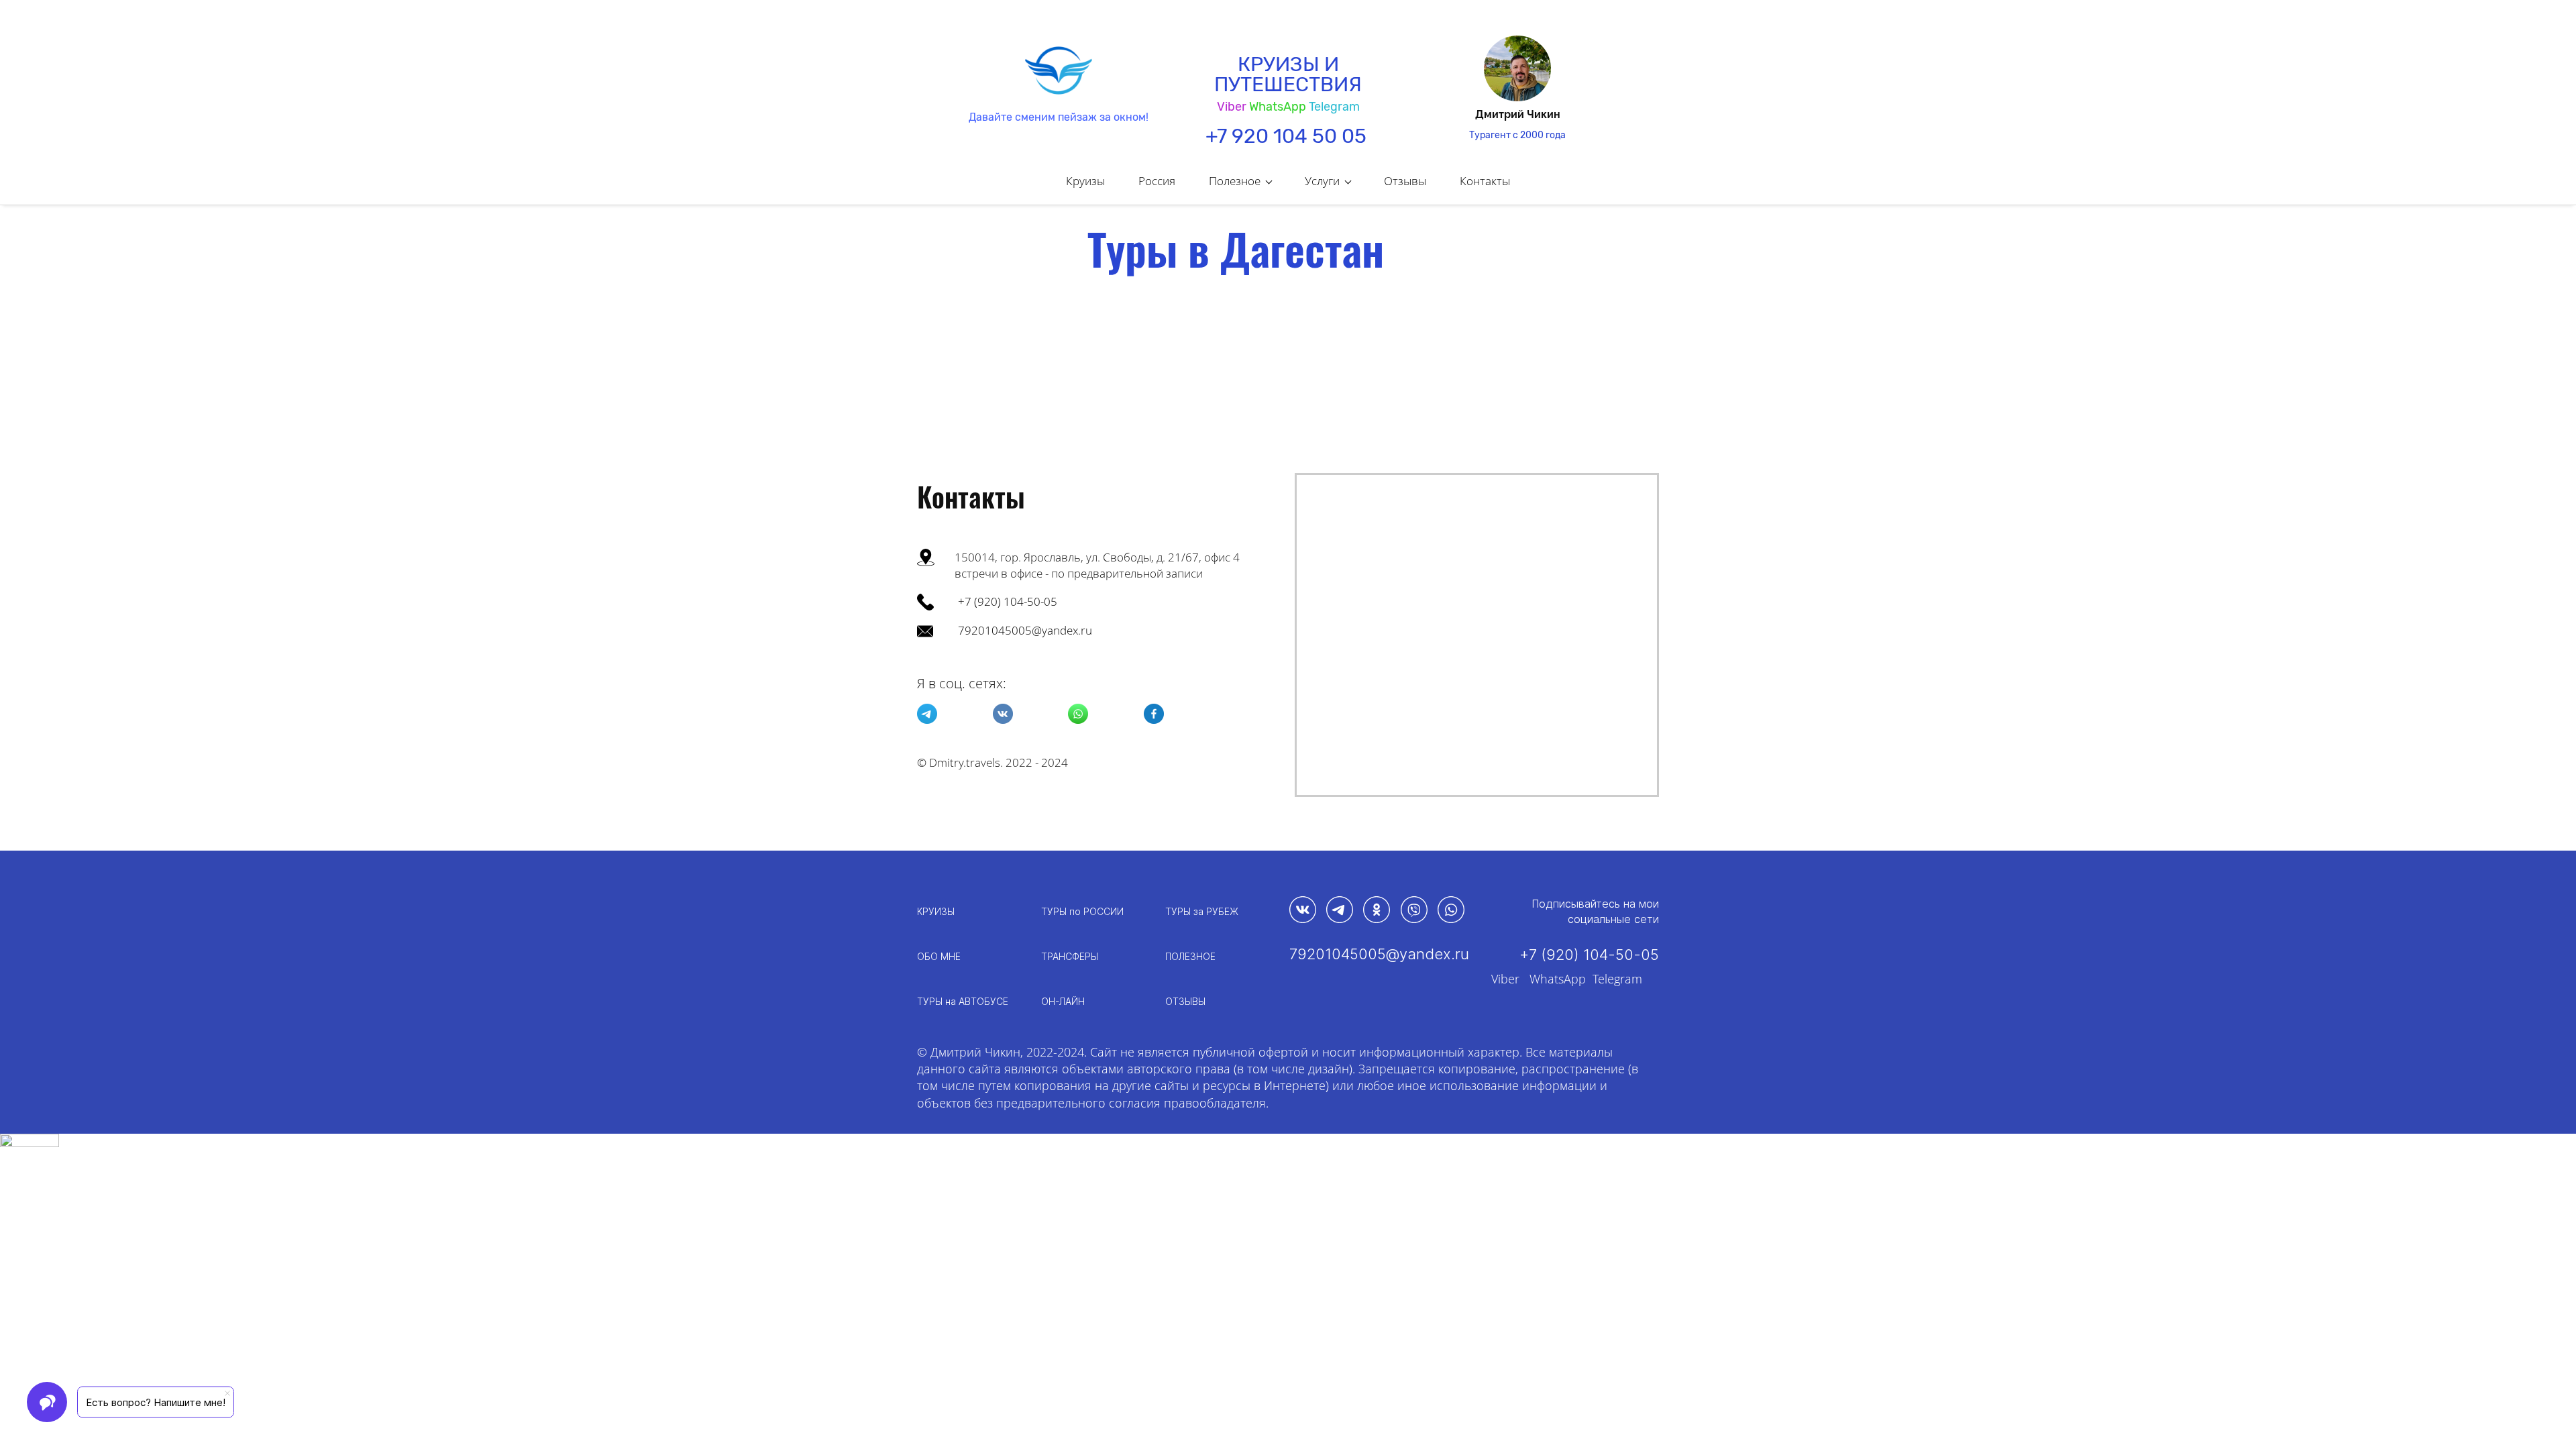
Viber (1505, 979)
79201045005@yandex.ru (1025, 630)
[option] (1517, 89)
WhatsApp (1278, 107)
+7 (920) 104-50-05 (1008, 601)
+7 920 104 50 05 (1286, 136)
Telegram (1334, 107)
